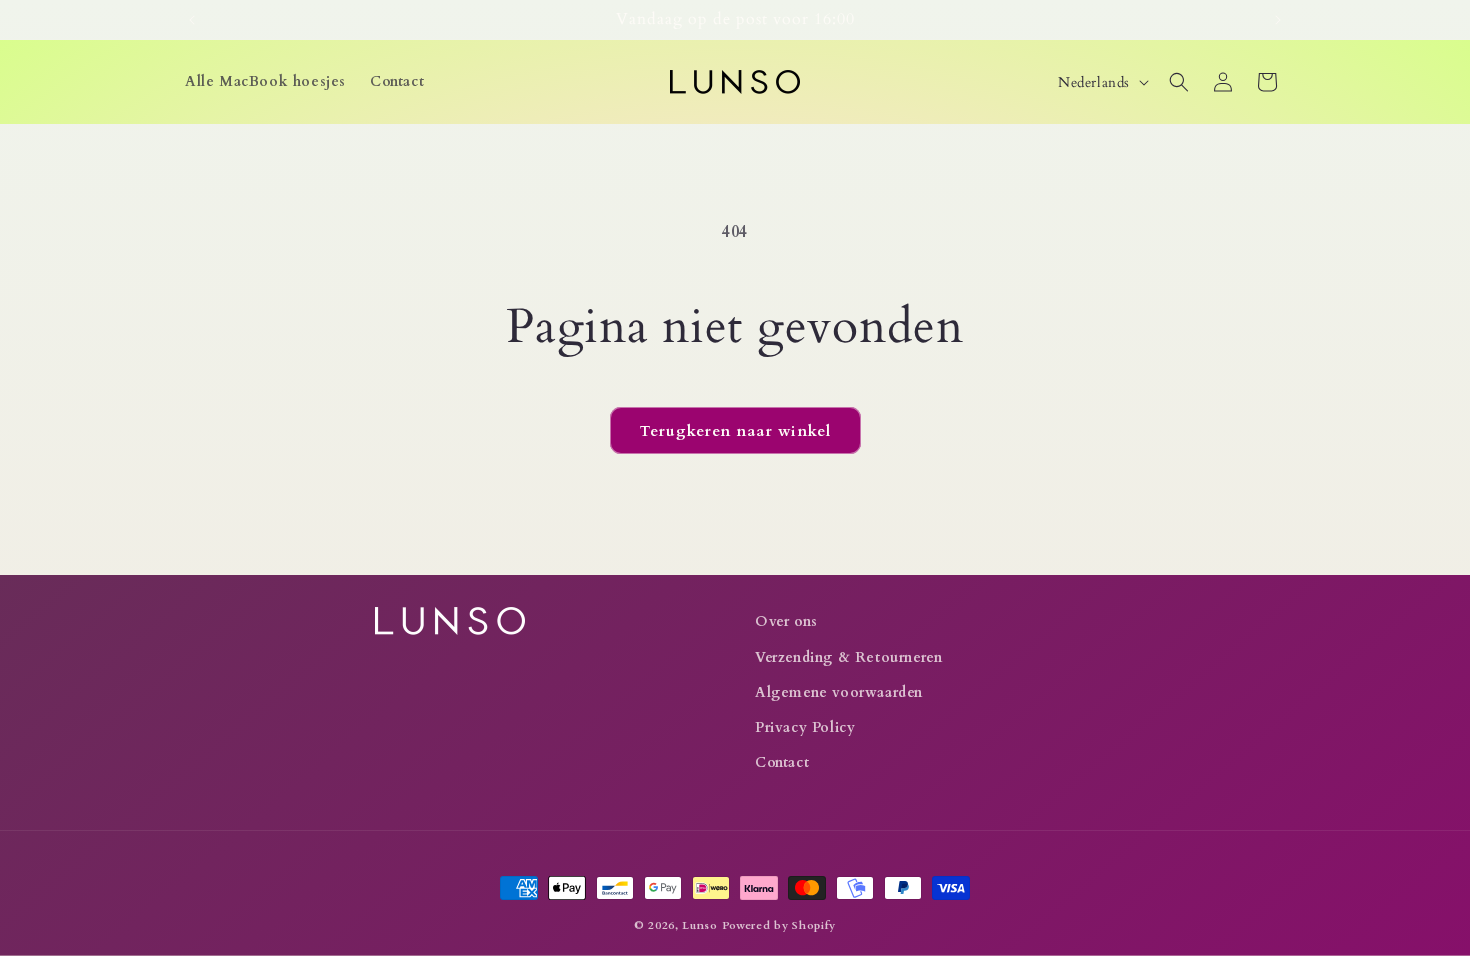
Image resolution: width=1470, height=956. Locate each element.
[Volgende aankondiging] (1278, 20)
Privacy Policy (805, 727)
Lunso (700, 925)
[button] (1179, 82)
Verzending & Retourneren (848, 657)
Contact (782, 762)
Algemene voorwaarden (839, 692)
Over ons (786, 621)
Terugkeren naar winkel (735, 431)
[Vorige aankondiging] (192, 20)
